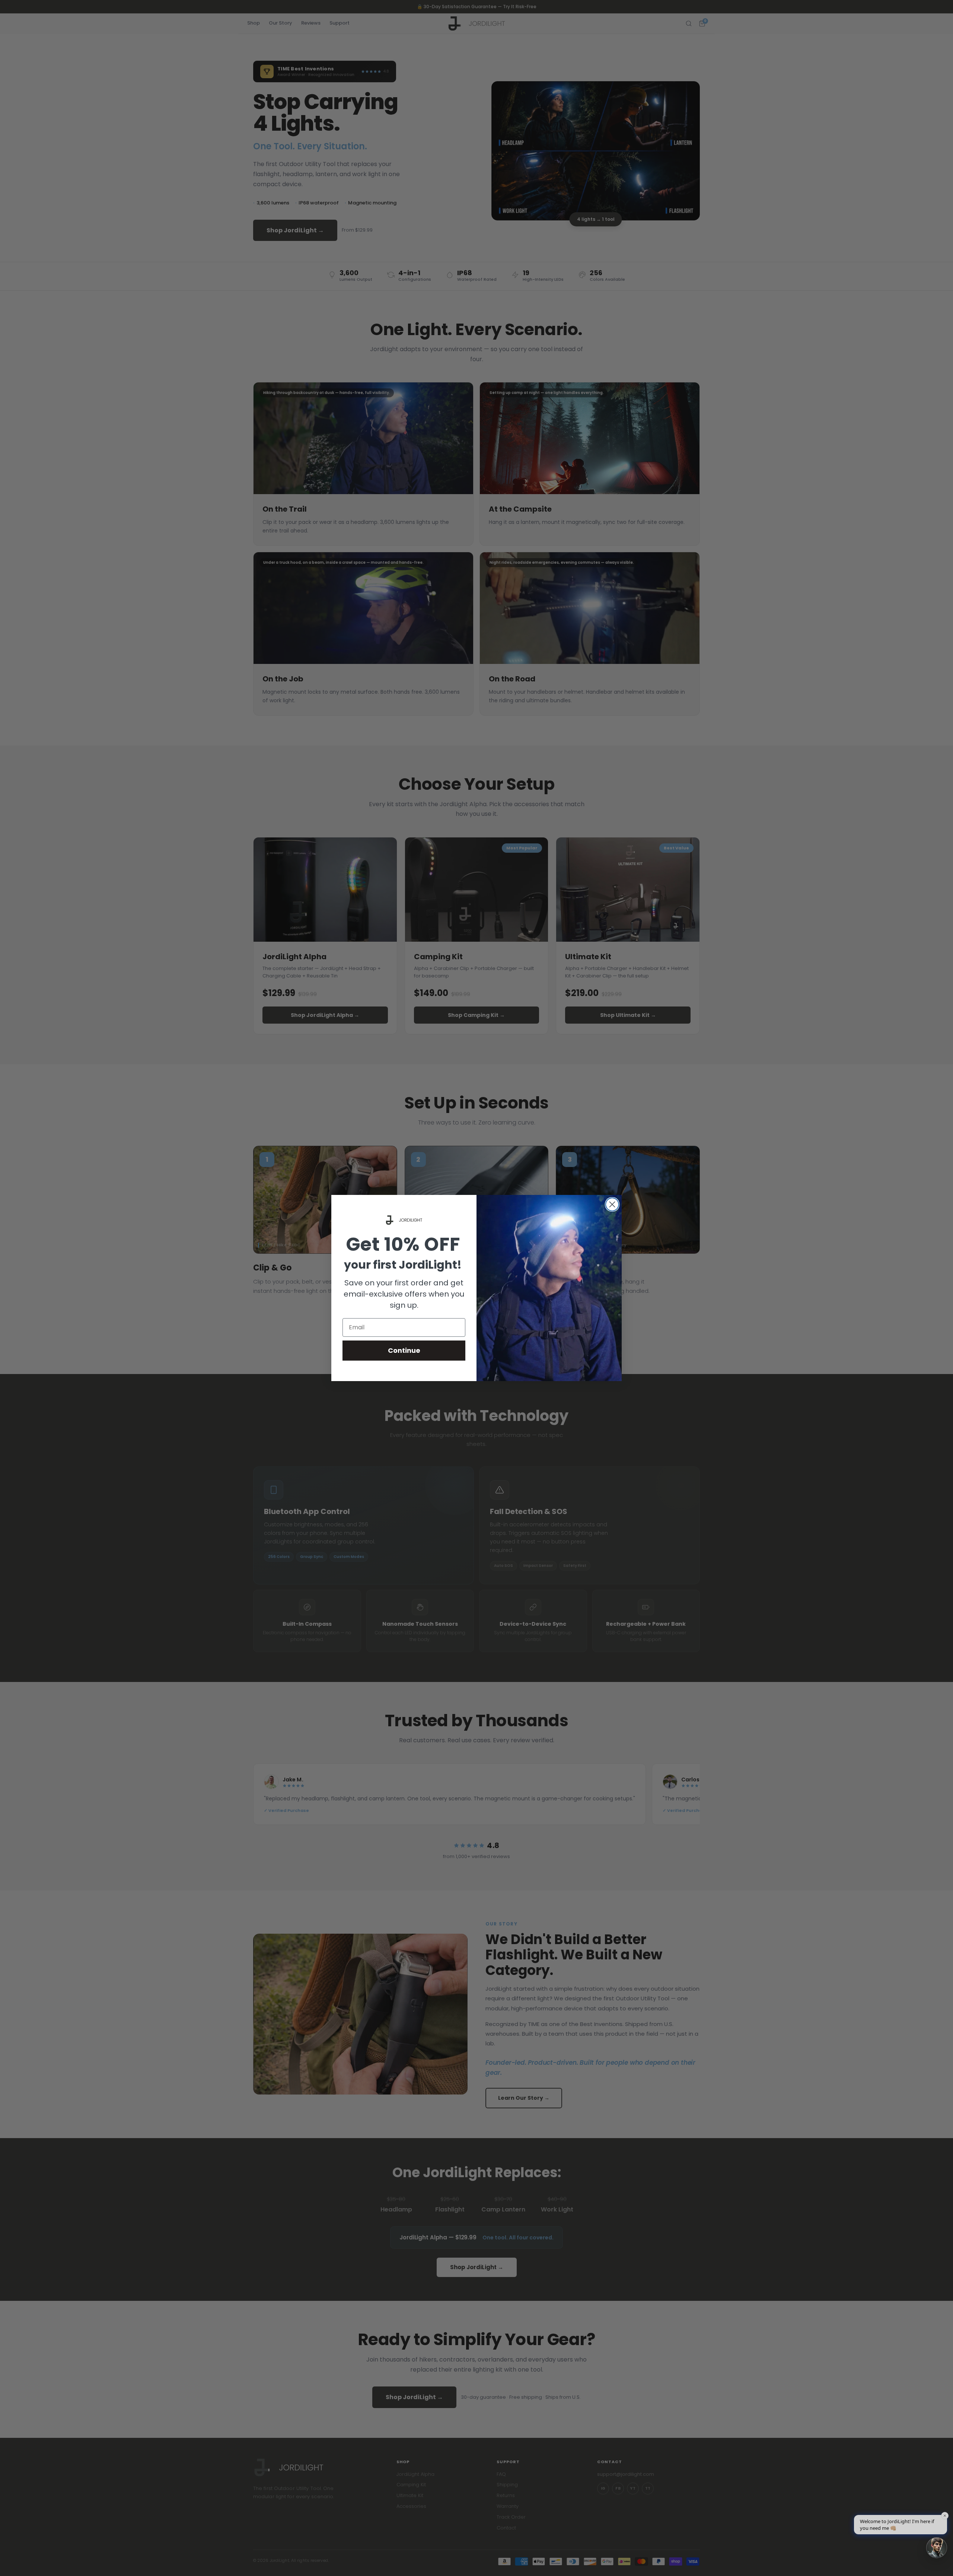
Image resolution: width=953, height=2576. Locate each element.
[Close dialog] (612, 1204)
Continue (404, 1350)
